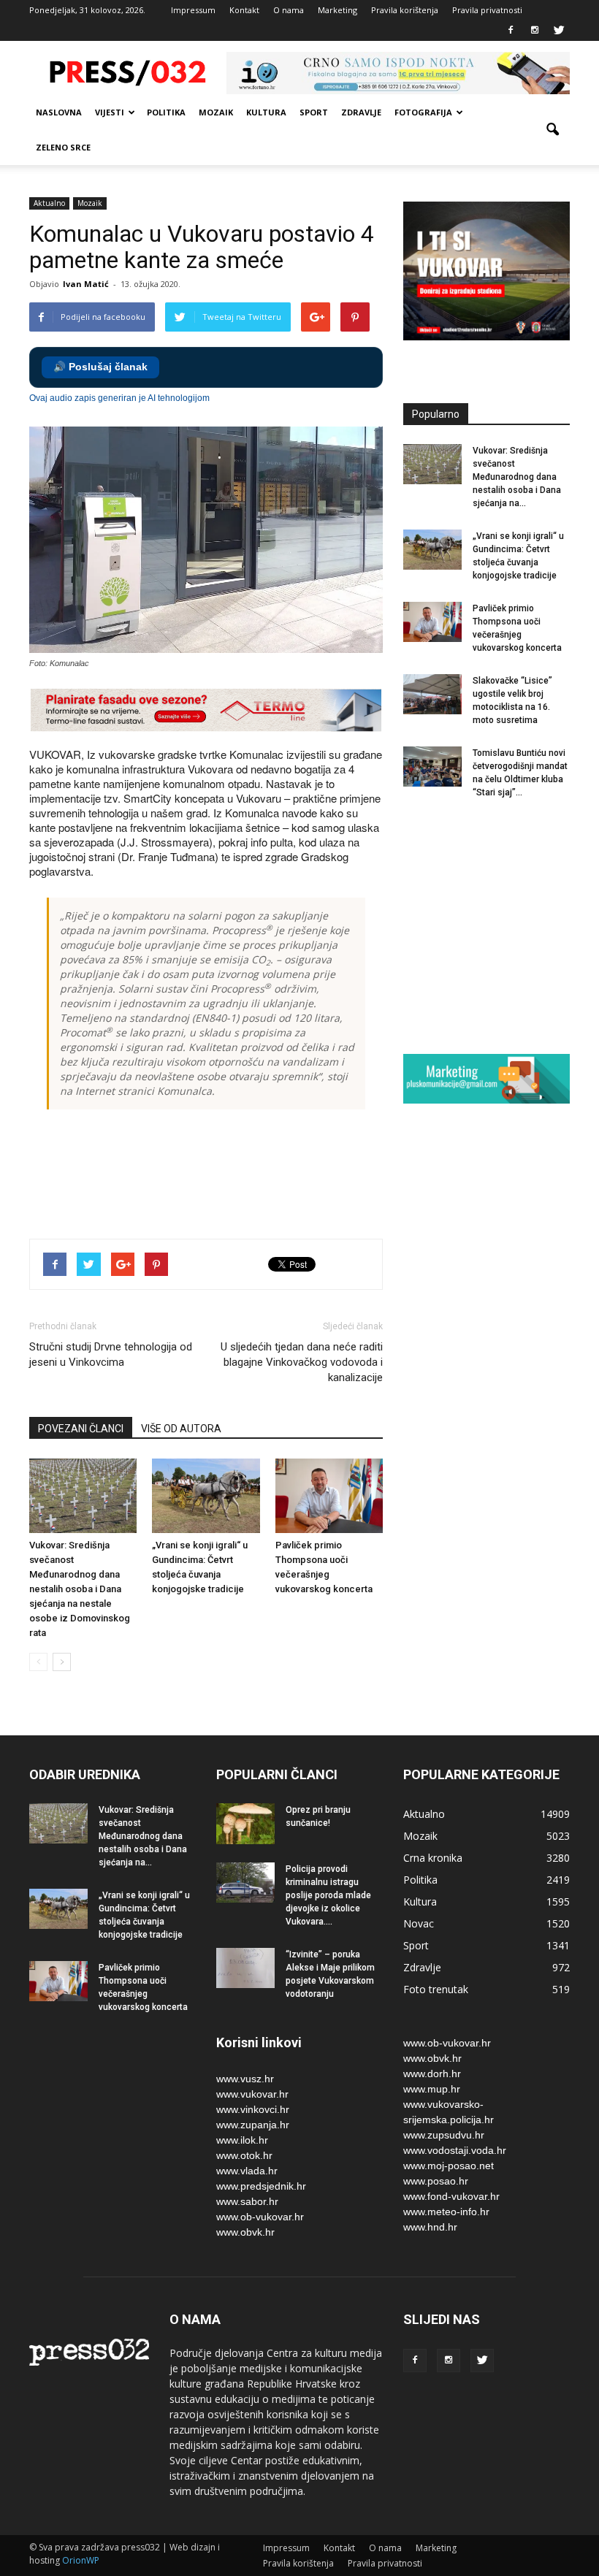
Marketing (337, 10)
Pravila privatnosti (487, 10)
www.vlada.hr (247, 2171)
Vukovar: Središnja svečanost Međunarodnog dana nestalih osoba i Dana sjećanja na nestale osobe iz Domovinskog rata (80, 1589)
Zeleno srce (63, 147)
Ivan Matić (86, 284)
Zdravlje (361, 112)
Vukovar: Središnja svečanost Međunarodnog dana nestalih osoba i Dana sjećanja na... (517, 477)
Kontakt (244, 10)
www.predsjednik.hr (261, 2186)
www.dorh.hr (432, 2074)
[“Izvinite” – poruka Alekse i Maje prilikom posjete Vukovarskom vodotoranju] (245, 1968)
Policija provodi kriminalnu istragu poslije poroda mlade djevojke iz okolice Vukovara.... (328, 1895)
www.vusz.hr (245, 2079)
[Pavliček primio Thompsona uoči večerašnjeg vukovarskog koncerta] (329, 1495)
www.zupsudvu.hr (444, 2135)
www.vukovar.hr (252, 2094)
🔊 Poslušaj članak (100, 367)
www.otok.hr (244, 2155)
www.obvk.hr (245, 2232)
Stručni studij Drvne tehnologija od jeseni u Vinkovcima (111, 1354)
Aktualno (49, 203)
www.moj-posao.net (449, 2166)
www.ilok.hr (242, 2140)
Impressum (193, 10)
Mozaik (216, 112)
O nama (289, 10)
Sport (314, 112)
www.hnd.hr (430, 2227)
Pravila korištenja (405, 10)
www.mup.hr (432, 2089)
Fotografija (423, 112)
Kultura (266, 112)
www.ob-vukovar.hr (260, 2217)
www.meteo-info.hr (446, 2212)
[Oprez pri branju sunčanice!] (245, 1824)
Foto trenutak (436, 1989)
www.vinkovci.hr (253, 2109)
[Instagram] (535, 31)
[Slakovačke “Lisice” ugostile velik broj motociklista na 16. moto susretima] (432, 694)
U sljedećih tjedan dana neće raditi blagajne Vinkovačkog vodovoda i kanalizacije (302, 1362)
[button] (552, 130)
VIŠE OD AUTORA (181, 1429)
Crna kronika (433, 1858)
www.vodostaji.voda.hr (455, 2150)
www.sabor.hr (247, 2201)
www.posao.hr (436, 2181)
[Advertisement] (295, 1176)
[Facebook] (511, 31)
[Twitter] (559, 31)
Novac (419, 1923)
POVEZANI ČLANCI (81, 1429)
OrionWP (81, 2560)
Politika (166, 112)
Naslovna (59, 112)
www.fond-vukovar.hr (451, 2196)
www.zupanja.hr (253, 2125)
